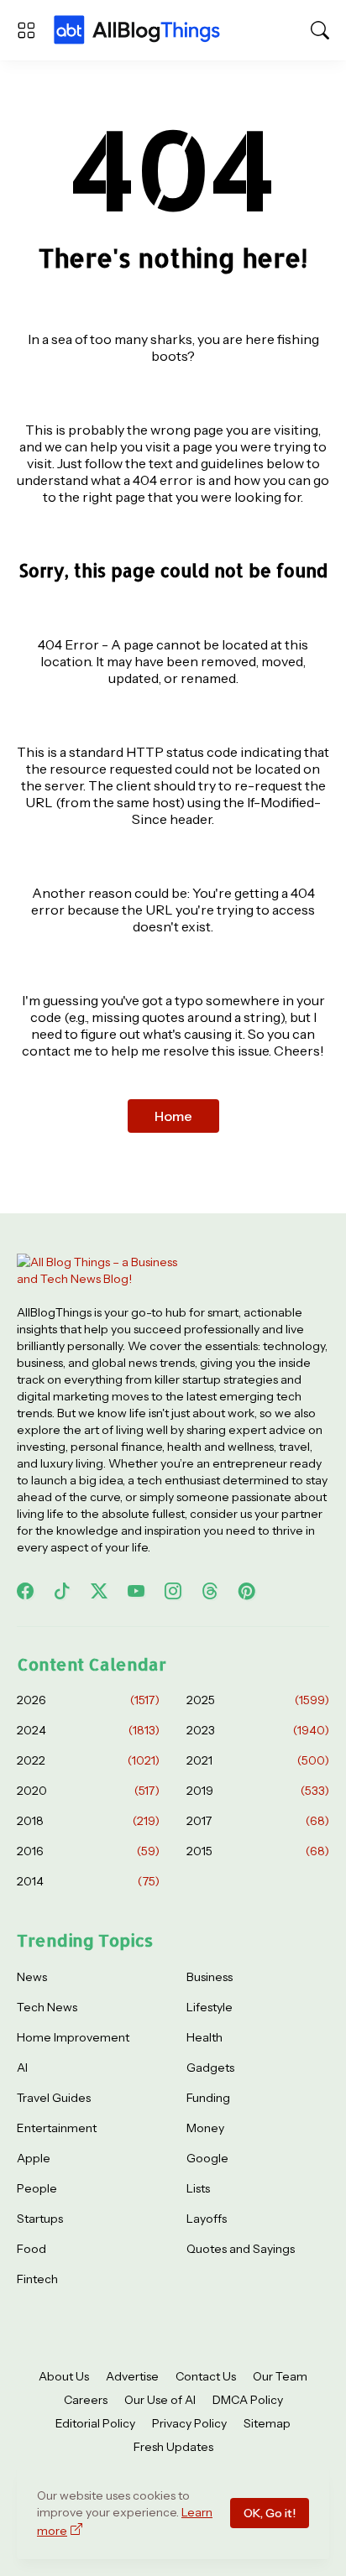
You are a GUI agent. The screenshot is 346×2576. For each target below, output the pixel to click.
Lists (198, 2188)
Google (207, 2158)
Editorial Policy (95, 2423)
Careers (86, 2400)
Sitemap (267, 2423)
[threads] (210, 1591)
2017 (258, 1821)
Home (173, 1116)
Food (31, 2249)
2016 (88, 1851)
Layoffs (207, 2219)
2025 (258, 1700)
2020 (88, 1791)
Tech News (47, 2007)
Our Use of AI (160, 2400)
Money (205, 2128)
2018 (88, 1821)
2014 (88, 1881)
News (32, 1977)
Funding (208, 2098)
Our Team (280, 2376)
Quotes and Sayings (241, 2249)
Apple (34, 2158)
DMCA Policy (248, 2400)
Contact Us (206, 2376)
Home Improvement (73, 2037)
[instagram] (173, 1591)
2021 (258, 1760)
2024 (88, 1730)
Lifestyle (210, 2007)
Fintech (37, 2279)
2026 (88, 1700)
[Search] (320, 30)
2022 (88, 1760)
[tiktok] (62, 1591)
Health (204, 2037)
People (37, 2188)
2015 (258, 1851)
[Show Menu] (26, 30)
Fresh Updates (173, 2447)
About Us (64, 2376)
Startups (40, 2219)
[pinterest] (247, 1591)
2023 (258, 1730)
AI (22, 2068)
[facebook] (25, 1591)
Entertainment (57, 2128)
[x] (99, 1591)
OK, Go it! (270, 2513)
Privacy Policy (189, 2423)
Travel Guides (54, 2098)
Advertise (132, 2376)
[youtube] (136, 1591)
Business (210, 1977)
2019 (258, 1791)
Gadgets (210, 2068)
